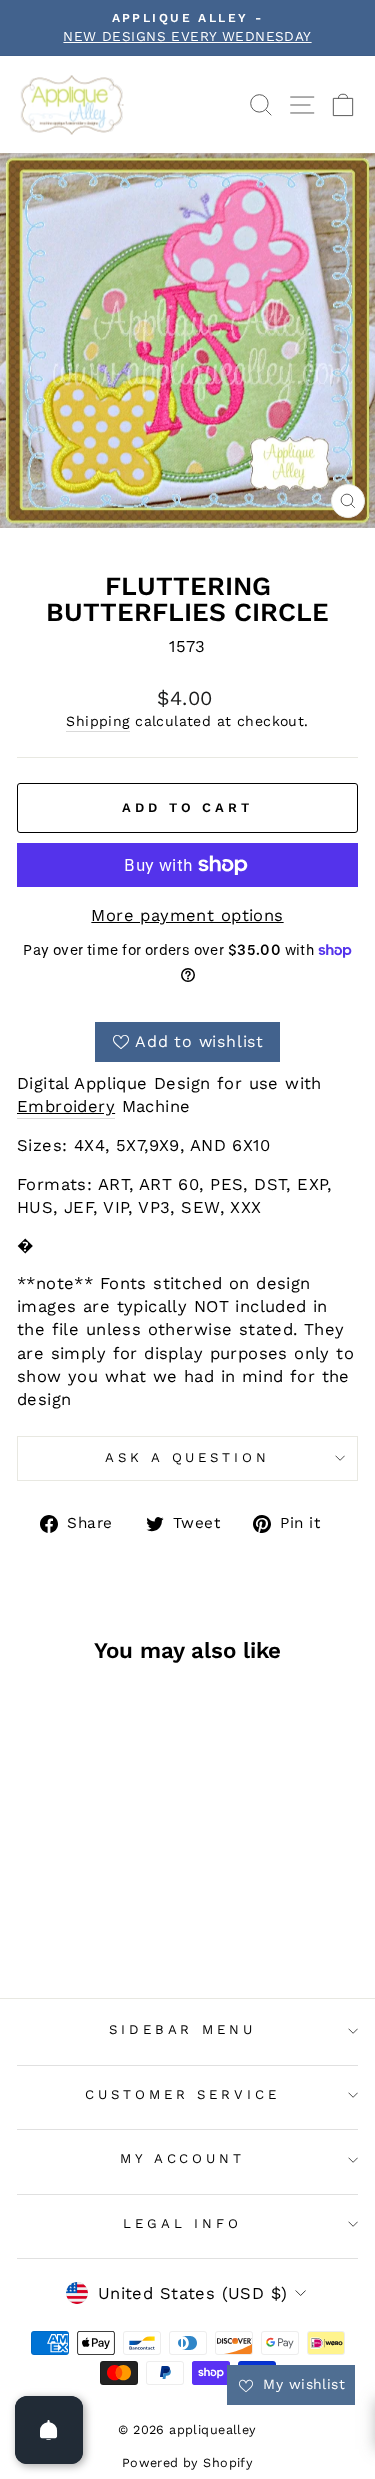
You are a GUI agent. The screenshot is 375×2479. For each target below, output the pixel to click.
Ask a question (188, 1457)
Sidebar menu (183, 2029)
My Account (183, 2158)
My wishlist (301, 2384)
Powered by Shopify (187, 2462)
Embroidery (66, 1106)
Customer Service (183, 2094)
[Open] (49, 2430)
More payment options (187, 915)
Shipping (97, 721)
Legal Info (183, 2223)
